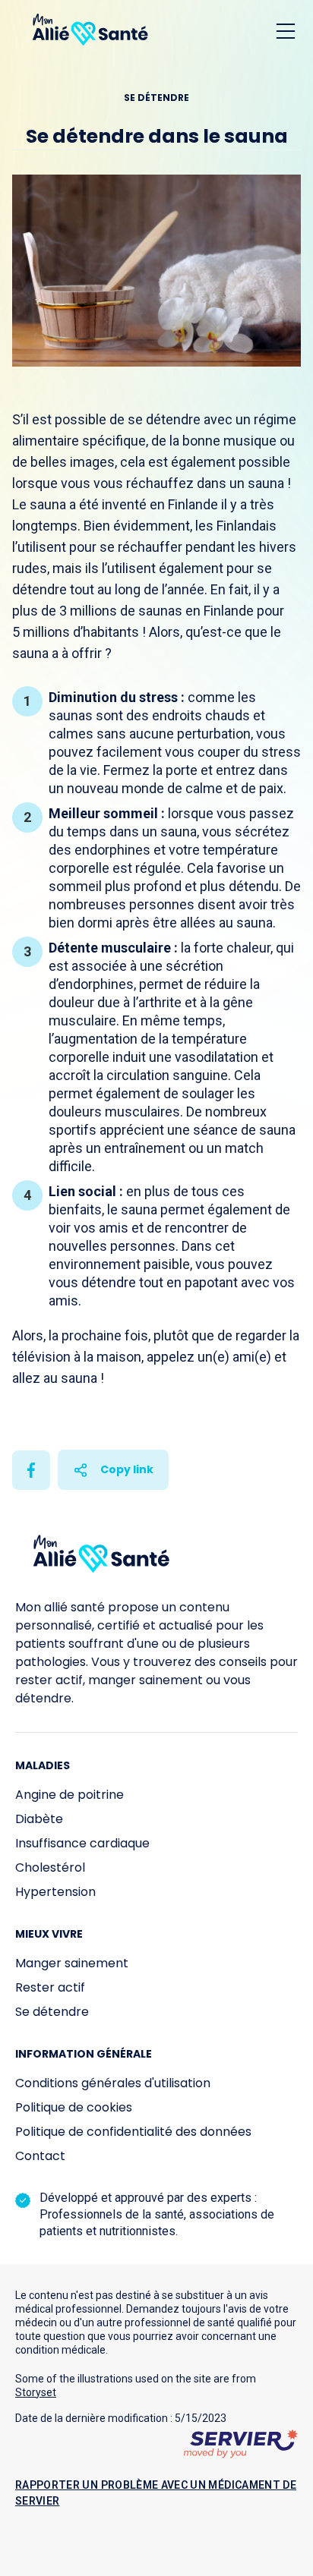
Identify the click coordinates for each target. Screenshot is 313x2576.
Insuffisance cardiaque (82, 1843)
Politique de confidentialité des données (133, 2132)
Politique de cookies (74, 2107)
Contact (40, 2156)
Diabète (39, 1819)
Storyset (36, 2392)
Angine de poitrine (70, 1795)
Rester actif (50, 1987)
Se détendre (52, 2012)
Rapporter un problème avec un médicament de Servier (156, 2493)
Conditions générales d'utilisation (113, 2083)
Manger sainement (72, 1963)
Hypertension (55, 1892)
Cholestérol (50, 1867)
